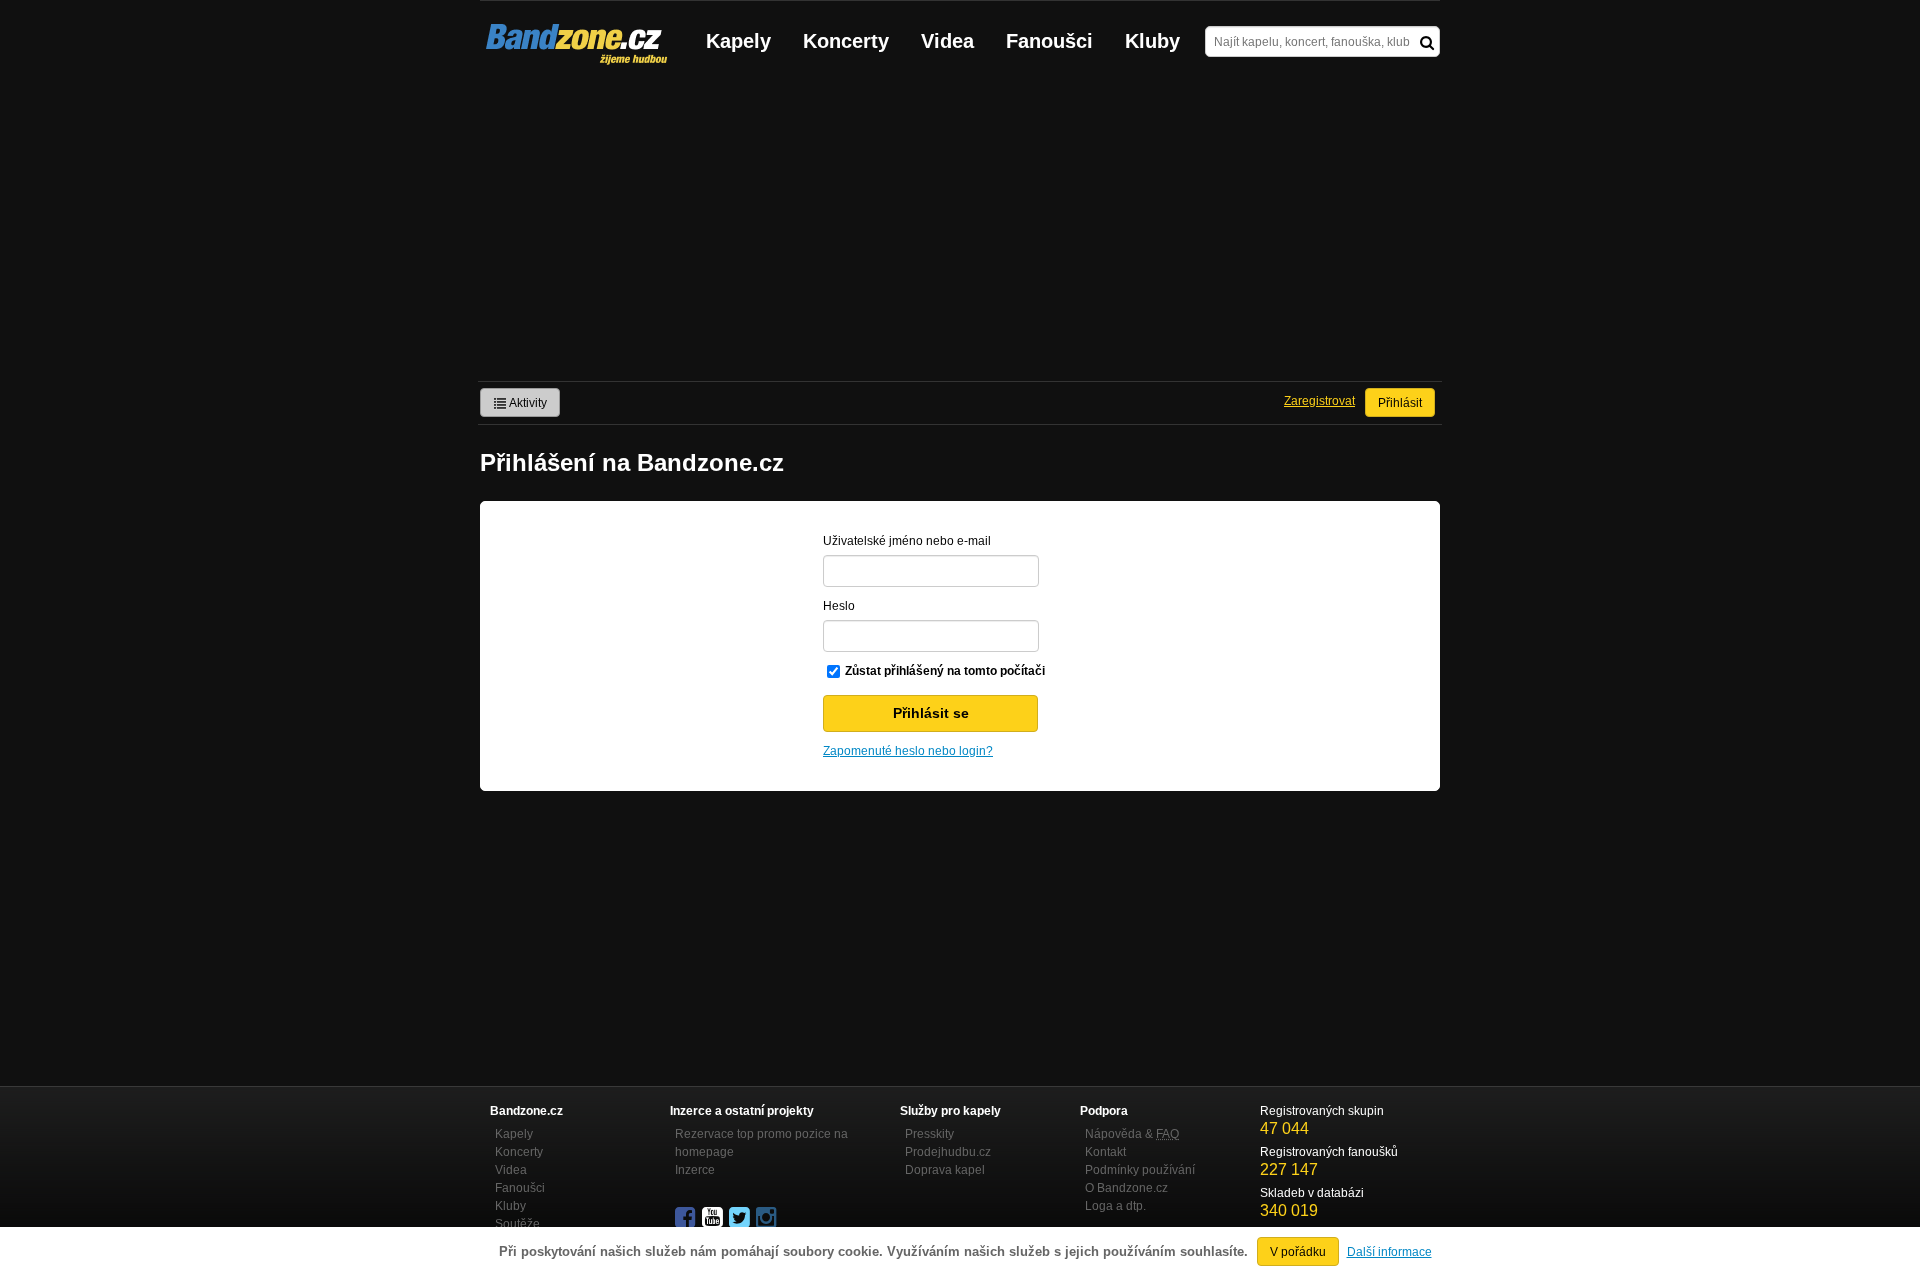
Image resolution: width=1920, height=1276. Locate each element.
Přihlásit (1400, 403)
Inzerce (695, 1170)
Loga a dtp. (1115, 1206)
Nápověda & (1132, 1134)
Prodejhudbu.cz (948, 1152)
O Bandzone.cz (1126, 1188)
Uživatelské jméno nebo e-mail (907, 541)
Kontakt (1105, 1152)
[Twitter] (741, 1218)
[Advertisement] (960, 231)
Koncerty (846, 41)
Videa (947, 41)
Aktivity (527, 403)
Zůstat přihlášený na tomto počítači (945, 671)
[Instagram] (768, 1218)
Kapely (738, 41)
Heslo (839, 606)
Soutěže (517, 1224)
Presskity (929, 1134)
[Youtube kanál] (714, 1218)
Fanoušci (1049, 41)
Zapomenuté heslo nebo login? (908, 751)
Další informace (1389, 1252)
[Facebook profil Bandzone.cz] (687, 1218)
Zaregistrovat (1319, 401)
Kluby (1152, 41)
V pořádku (1298, 1252)
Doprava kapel (945, 1170)
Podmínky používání (1140, 1170)
